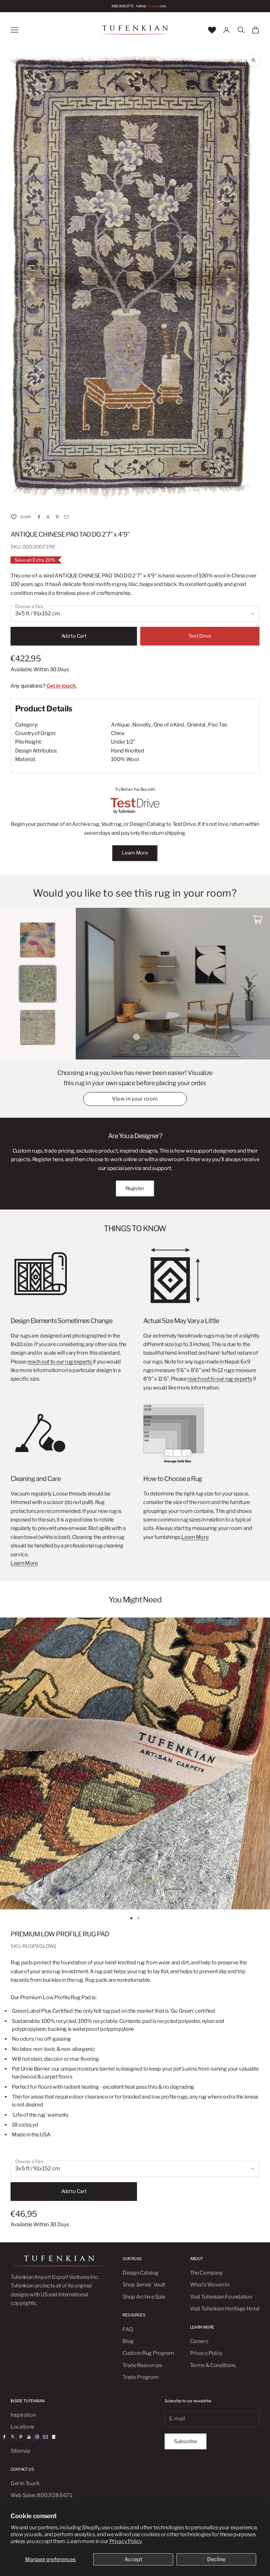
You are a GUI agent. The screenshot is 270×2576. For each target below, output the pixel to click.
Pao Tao (218, 725)
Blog (128, 2341)
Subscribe (186, 2441)
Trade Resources (142, 2365)
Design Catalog (141, 2273)
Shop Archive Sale (144, 2297)
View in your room (135, 1099)
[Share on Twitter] (48, 517)
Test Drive (200, 636)
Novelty (142, 725)
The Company (206, 2273)
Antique (120, 725)
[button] (13, 517)
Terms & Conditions (213, 2365)
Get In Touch (25, 2483)
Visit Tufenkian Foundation (221, 2297)
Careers (199, 2341)
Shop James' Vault (144, 2285)
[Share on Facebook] (39, 517)
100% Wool (125, 759)
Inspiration (23, 2415)
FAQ (128, 2329)
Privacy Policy (126, 2541)
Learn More (135, 853)
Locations (22, 2427)
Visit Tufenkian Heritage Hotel (225, 2309)
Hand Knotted (127, 751)
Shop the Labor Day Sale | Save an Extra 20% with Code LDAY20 (130, 6)
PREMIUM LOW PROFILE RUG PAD (60, 1934)
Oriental (196, 725)
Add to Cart (74, 636)
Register (135, 1188)
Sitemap (21, 2451)
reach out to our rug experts (60, 1362)
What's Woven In (210, 2285)
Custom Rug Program (148, 2353)
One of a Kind (169, 725)
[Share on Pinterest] (57, 517)
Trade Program (140, 2377)
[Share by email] (67, 517)
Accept (133, 2559)
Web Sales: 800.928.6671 (41, 2495)
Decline (216, 2559)
